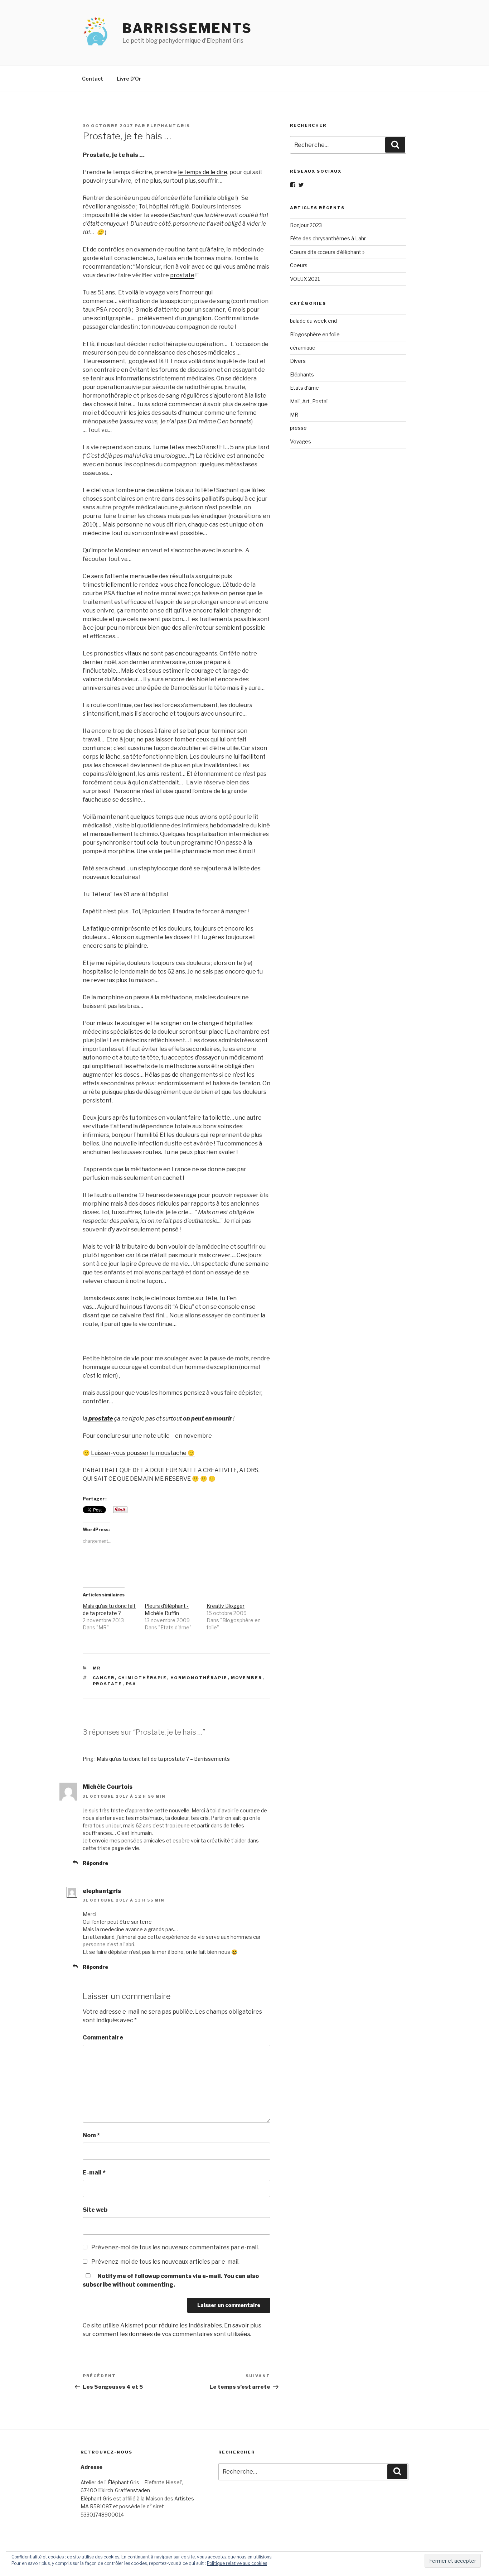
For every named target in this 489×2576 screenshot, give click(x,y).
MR (97, 1668)
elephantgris (168, 126)
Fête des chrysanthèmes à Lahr (328, 238)
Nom (91, 2135)
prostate (182, 275)
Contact (93, 79)
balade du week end (313, 321)
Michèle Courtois (108, 1787)
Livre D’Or (129, 79)
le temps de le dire (203, 172)
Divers (298, 361)
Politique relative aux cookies (237, 2563)
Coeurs (299, 265)
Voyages (301, 441)
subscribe (97, 2285)
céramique (303, 348)
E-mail (94, 2173)
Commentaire (103, 2037)
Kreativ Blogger (226, 1606)
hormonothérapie (199, 1678)
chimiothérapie (143, 1678)
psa (131, 1684)
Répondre (95, 1863)
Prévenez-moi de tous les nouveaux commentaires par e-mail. (175, 2247)
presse (298, 428)
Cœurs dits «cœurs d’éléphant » (327, 252)
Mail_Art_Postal (309, 401)
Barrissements (187, 28)
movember (247, 1678)
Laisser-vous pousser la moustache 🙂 (143, 1453)
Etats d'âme (304, 388)
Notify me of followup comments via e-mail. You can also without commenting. (171, 2280)
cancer (104, 1678)
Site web (95, 2210)
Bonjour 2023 (306, 225)
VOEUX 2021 (305, 279)
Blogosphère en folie (315, 334)
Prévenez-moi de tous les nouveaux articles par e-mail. (165, 2262)
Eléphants (302, 374)
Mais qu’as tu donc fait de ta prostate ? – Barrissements (163, 1759)
